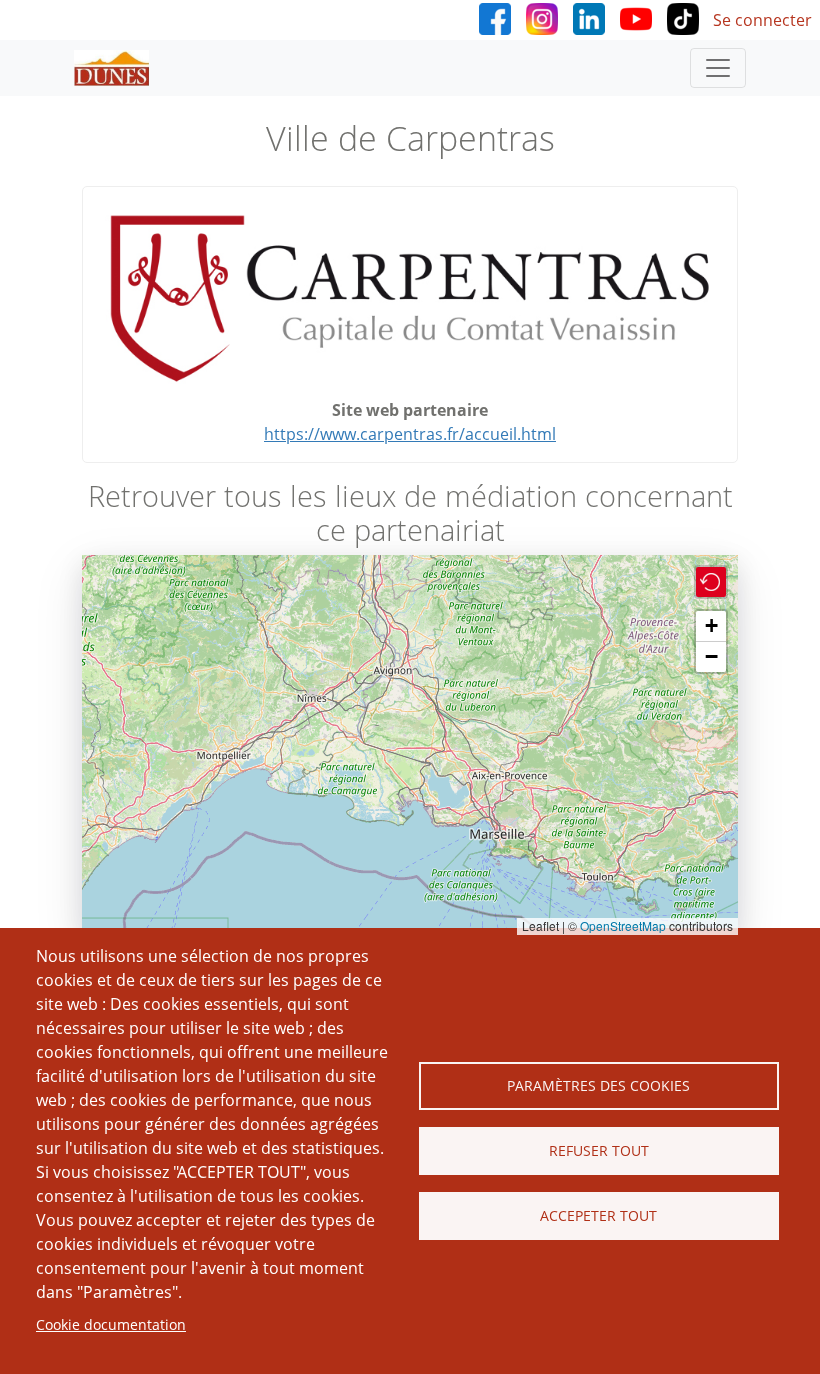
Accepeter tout (598, 1215)
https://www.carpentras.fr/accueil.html (410, 434)
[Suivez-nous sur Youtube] (636, 17)
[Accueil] (119, 68)
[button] (711, 582)
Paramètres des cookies (598, 1085)
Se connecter (762, 20)
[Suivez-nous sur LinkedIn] (589, 17)
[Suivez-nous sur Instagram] (542, 17)
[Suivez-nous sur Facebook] (495, 17)
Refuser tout (599, 1150)
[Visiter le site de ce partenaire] (410, 300)
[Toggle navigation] (718, 68)
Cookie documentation (111, 1324)
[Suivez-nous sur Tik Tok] (683, 17)
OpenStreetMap (623, 925)
